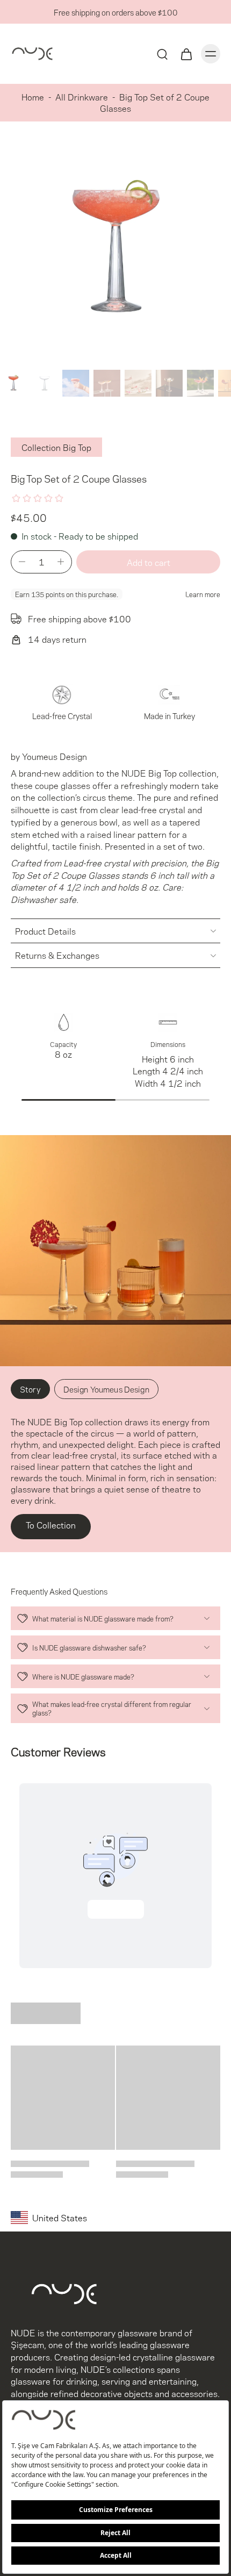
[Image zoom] (115, 250)
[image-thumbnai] (13, 383)
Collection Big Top (56, 447)
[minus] (22, 562)
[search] (162, 54)
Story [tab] (30, 1389)
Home (33, 96)
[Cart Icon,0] (186, 54)
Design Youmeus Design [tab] (106, 1389)
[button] (148, 562)
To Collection (51, 1524)
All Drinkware (82, 96)
